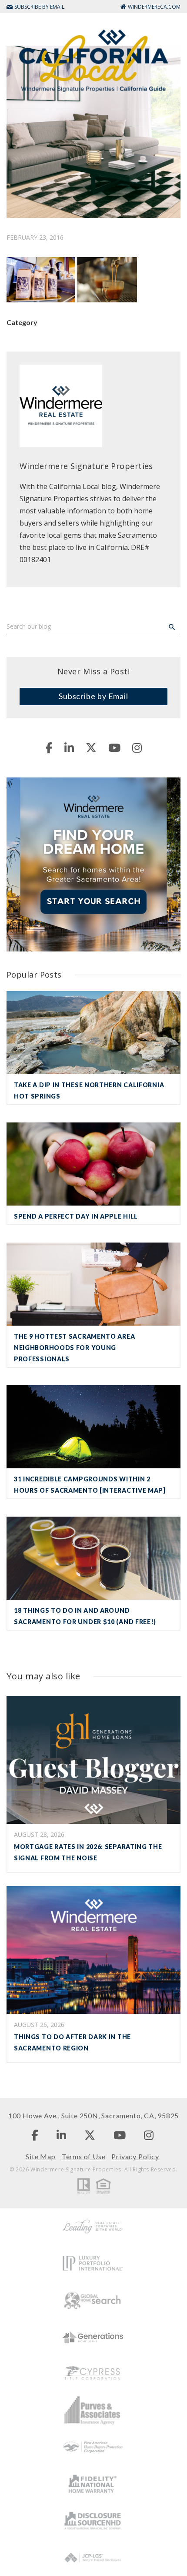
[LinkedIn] (69, 747)
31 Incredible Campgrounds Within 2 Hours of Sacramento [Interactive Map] (90, 1485)
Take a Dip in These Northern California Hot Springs (89, 1090)
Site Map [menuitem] (40, 2156)
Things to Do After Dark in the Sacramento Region (72, 2042)
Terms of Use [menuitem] (84, 2156)
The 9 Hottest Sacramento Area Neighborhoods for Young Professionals (74, 1348)
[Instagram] (137, 747)
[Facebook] (49, 747)
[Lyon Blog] (93, 60)
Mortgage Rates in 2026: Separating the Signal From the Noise (88, 1852)
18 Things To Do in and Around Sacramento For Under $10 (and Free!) (85, 1616)
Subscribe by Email (93, 696)
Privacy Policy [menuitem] (135, 2156)
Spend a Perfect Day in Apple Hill (76, 1216)
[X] (91, 747)
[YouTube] (114, 747)
